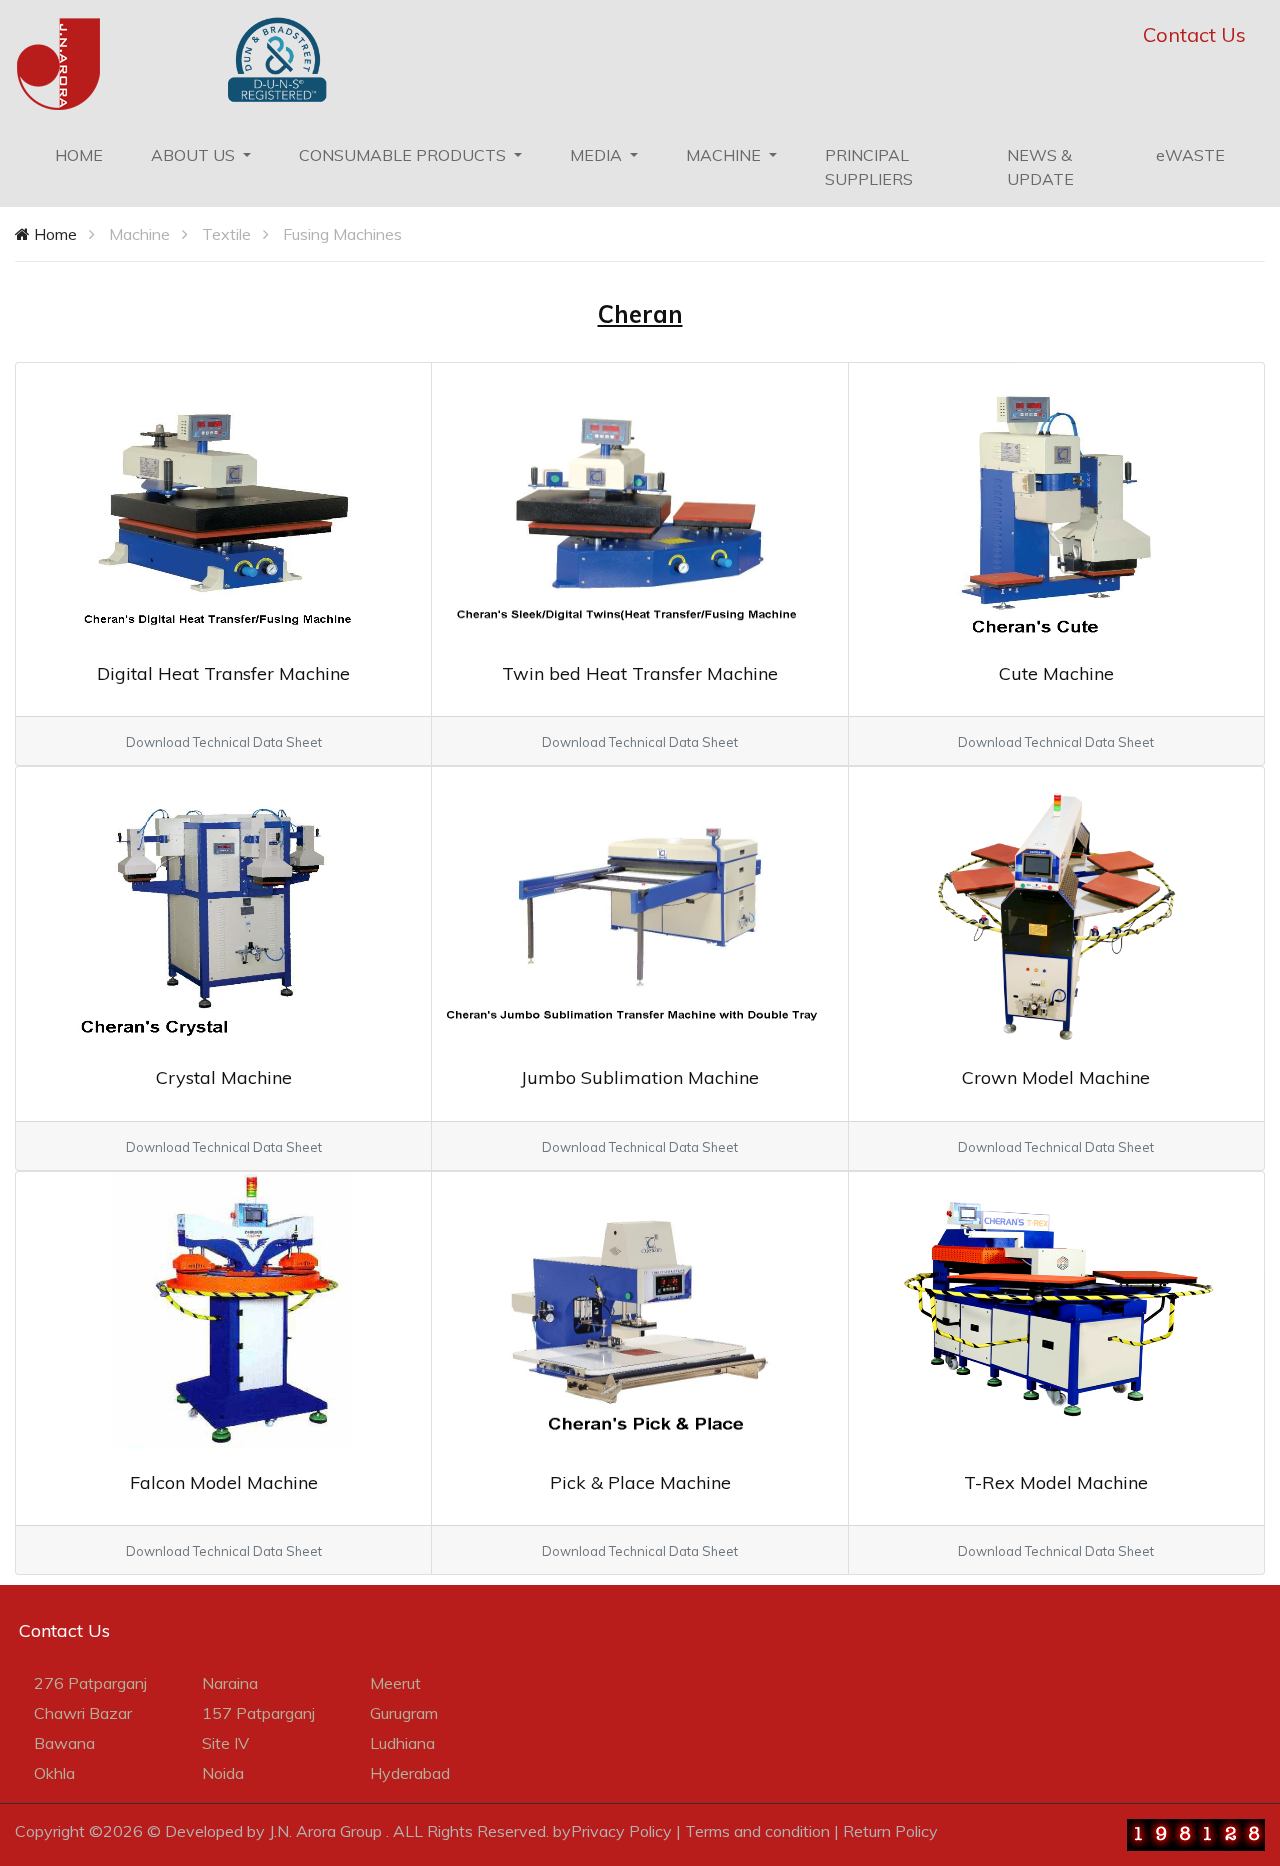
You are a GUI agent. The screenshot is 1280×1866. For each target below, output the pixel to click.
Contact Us (1194, 34)
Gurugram (404, 1713)
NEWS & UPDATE (1040, 167)
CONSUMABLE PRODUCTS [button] (404, 155)
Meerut (395, 1683)
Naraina (230, 1683)
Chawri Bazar (83, 1713)
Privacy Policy (621, 1831)
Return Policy (890, 1831)
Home (53, 234)
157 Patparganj (258, 1713)
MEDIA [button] (598, 155)
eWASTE (1190, 155)
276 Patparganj (90, 1683)
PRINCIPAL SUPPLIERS (869, 167)
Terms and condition (757, 1831)
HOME (91, 154)
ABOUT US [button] (195, 155)
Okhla (54, 1773)
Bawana (64, 1743)
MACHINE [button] (725, 155)
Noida (223, 1773)
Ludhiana (402, 1743)
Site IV (225, 1743)
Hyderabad (410, 1773)
